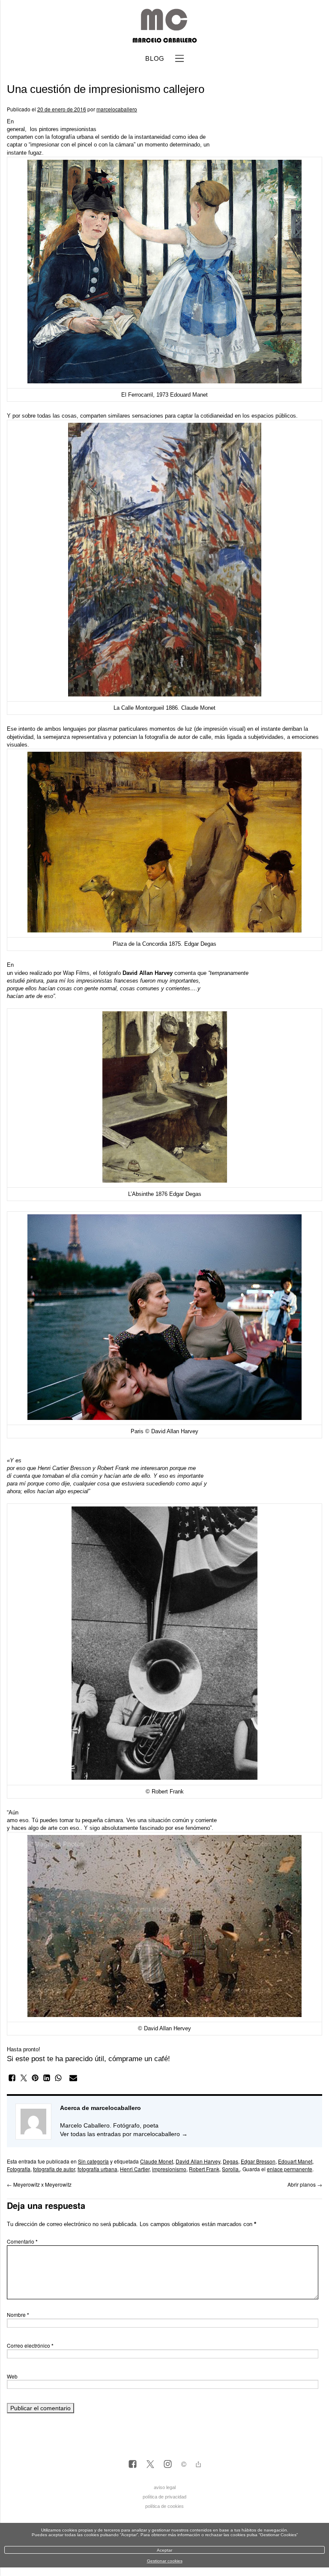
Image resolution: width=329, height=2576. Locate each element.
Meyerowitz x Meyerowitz (39, 2184)
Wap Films (76, 973)
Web (12, 2376)
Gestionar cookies (165, 2561)
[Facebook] (133, 2465)
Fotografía (19, 2169)
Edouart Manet (295, 2161)
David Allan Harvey (198, 2161)
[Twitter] (150, 2465)
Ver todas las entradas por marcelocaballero (124, 2134)
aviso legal (165, 2487)
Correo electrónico (30, 2345)
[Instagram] (168, 2465)
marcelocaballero (117, 109)
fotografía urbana (97, 2169)
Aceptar (164, 2550)
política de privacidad (164, 2497)
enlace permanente (290, 2169)
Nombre (18, 2315)
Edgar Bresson (258, 2161)
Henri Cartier (135, 2169)
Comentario (22, 2241)
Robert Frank (204, 2169)
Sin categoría (93, 2161)
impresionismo (169, 2169)
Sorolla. (231, 2169)
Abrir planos (305, 2184)
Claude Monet (157, 2161)
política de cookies (164, 2506)
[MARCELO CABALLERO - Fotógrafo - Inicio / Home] (164, 39)
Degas (230, 2161)
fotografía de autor (54, 2169)
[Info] (184, 2465)
